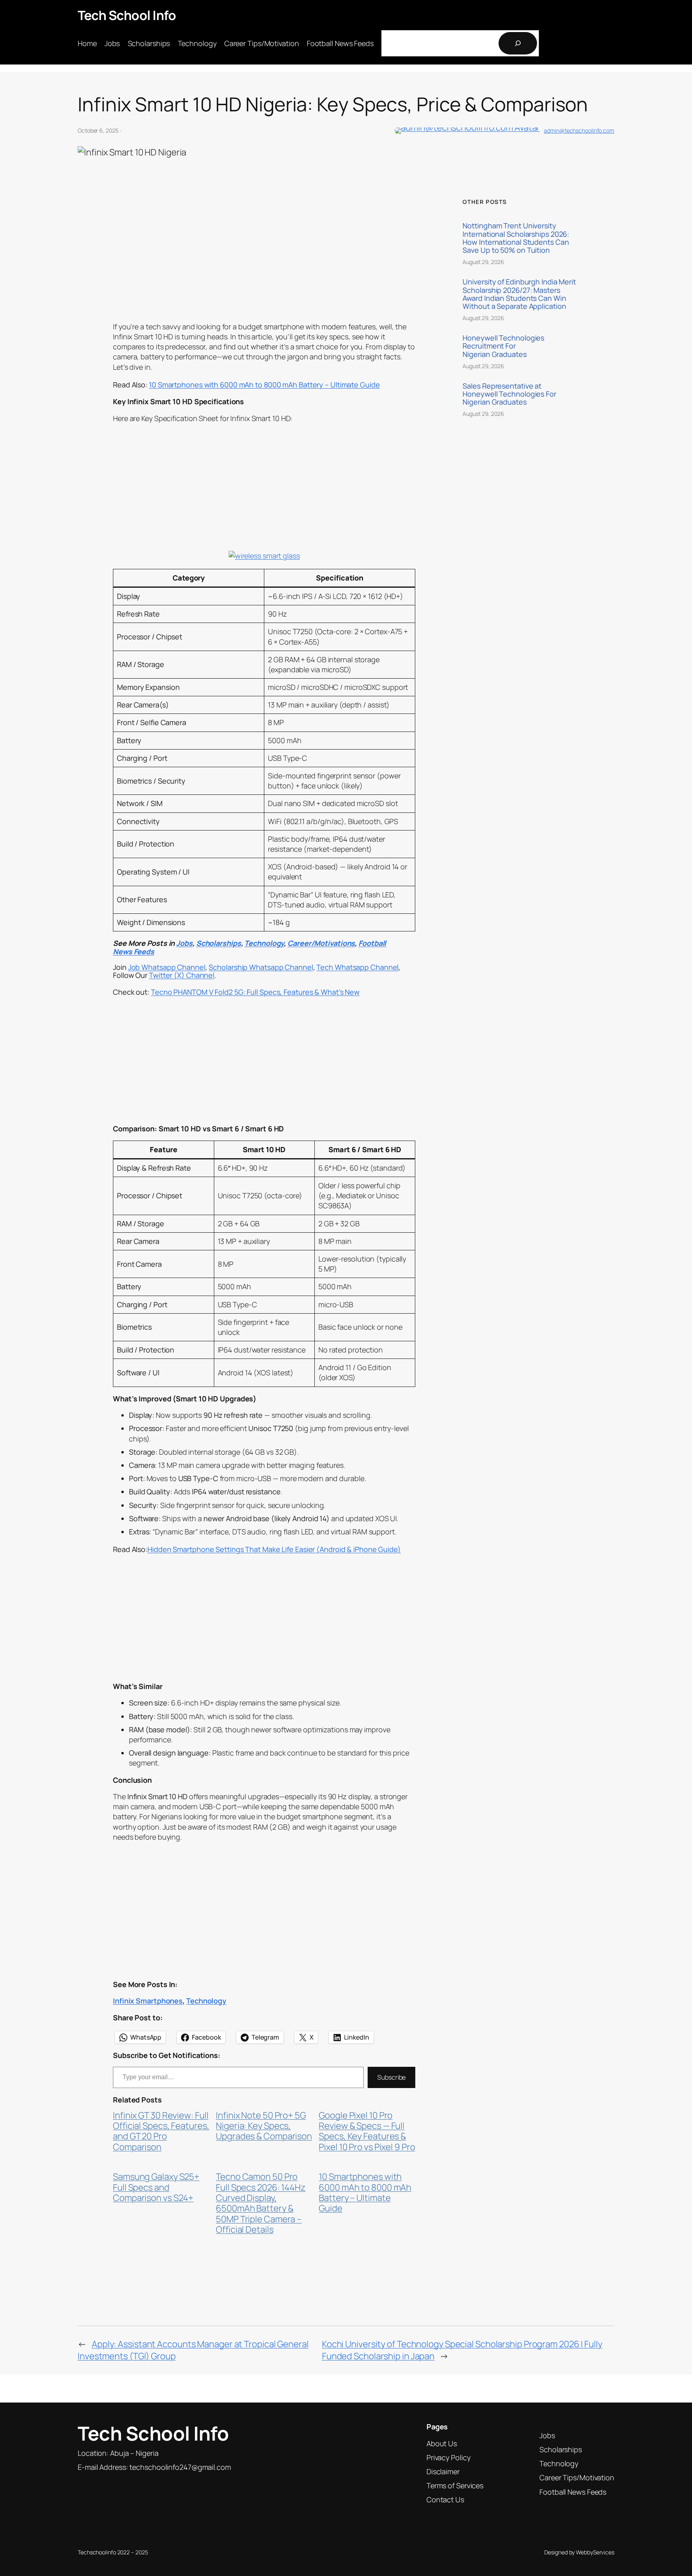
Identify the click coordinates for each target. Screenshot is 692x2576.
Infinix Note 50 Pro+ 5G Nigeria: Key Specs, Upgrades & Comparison (264, 2126)
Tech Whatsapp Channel (357, 967)
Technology (264, 943)
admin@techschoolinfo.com (579, 130)
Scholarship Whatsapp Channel (261, 967)
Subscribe (391, 2077)
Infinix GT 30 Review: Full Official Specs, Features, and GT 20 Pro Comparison (161, 2131)
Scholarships (219, 943)
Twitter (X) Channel (182, 975)
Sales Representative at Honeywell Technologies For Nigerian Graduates (509, 394)
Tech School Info (127, 15)
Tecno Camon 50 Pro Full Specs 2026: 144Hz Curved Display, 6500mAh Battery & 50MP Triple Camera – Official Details (261, 2203)
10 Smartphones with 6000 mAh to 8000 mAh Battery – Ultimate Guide (365, 2193)
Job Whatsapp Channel (167, 967)
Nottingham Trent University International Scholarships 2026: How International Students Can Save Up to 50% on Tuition (516, 238)
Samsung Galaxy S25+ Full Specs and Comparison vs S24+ (156, 2187)
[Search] (518, 43)
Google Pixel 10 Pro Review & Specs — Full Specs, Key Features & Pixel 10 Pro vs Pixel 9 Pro (367, 2131)
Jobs (184, 943)
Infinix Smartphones (148, 2001)
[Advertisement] (264, 258)
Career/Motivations (321, 943)
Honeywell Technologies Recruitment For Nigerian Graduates (503, 346)
